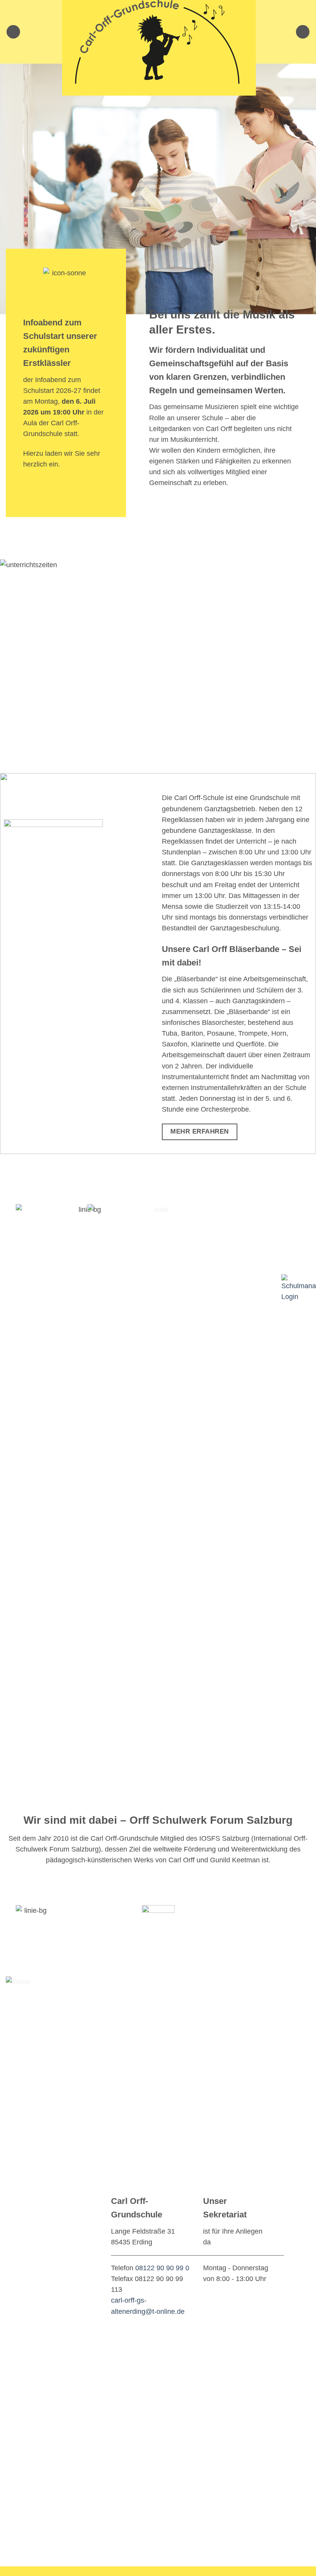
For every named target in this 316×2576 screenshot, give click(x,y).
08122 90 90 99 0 (162, 2268)
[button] (13, 32)
